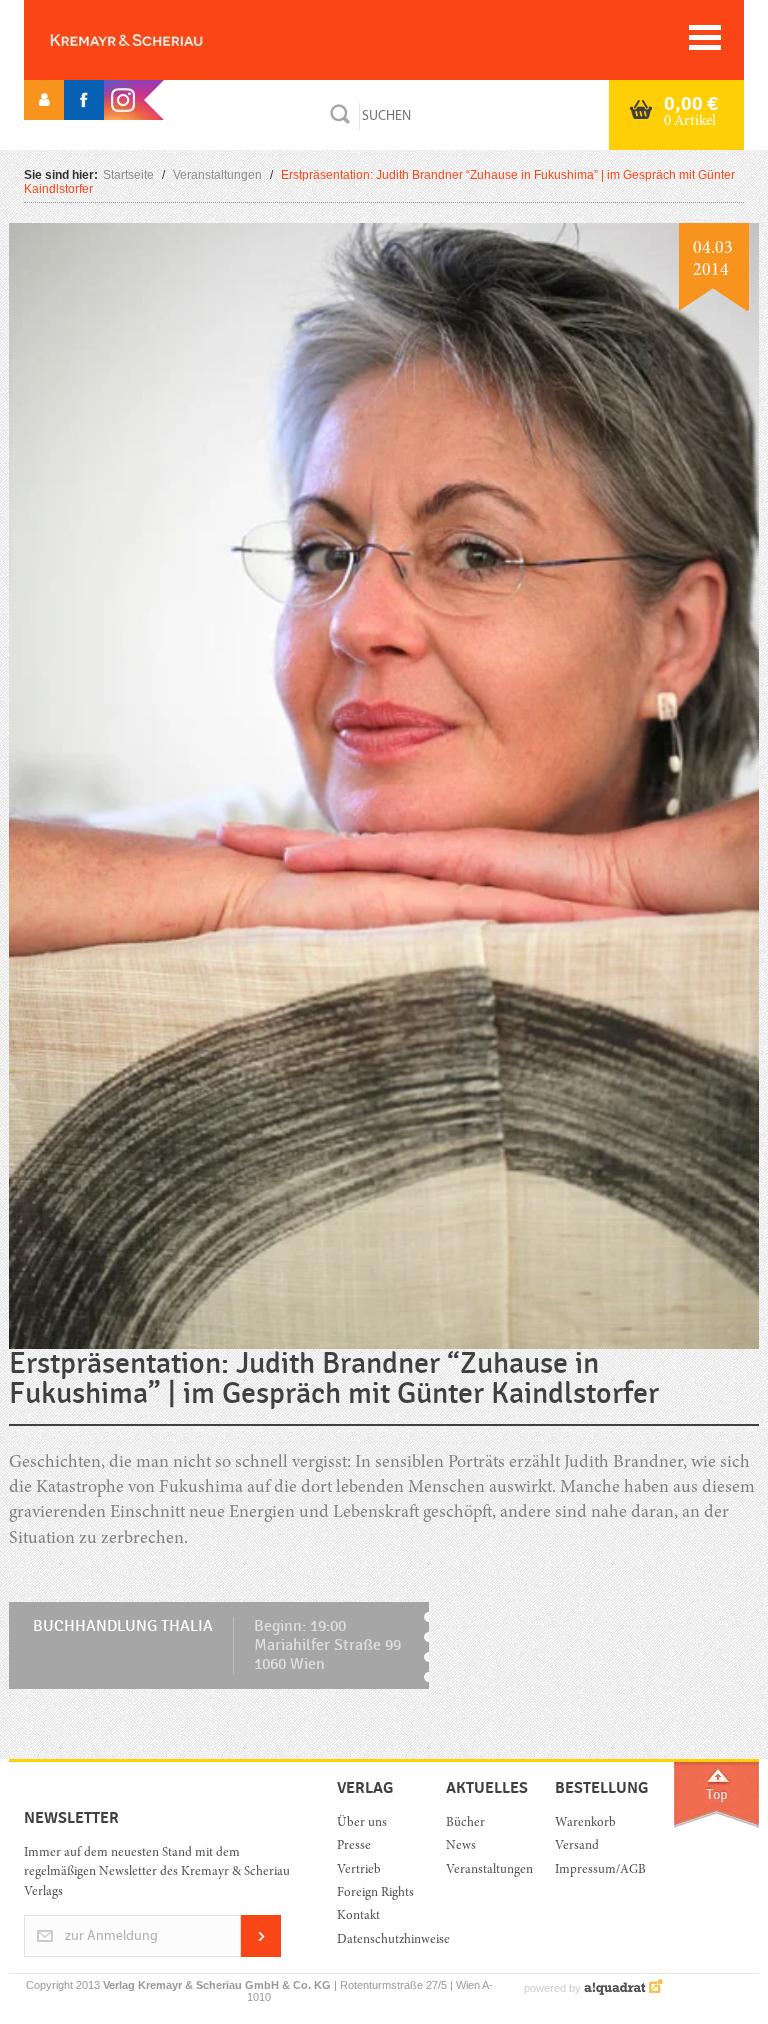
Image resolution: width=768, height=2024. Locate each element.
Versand (577, 1846)
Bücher (465, 1823)
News (461, 1846)
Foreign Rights (375, 1893)
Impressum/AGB (594, 1870)
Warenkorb (585, 1823)
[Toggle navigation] (705, 37)
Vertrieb (359, 1870)
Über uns (362, 1823)
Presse (354, 1846)
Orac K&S (159, 40)
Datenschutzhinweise (376, 1940)
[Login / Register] (44, 100)
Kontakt (358, 1916)
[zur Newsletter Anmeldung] (261, 1953)
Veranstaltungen (217, 175)
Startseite (128, 175)
